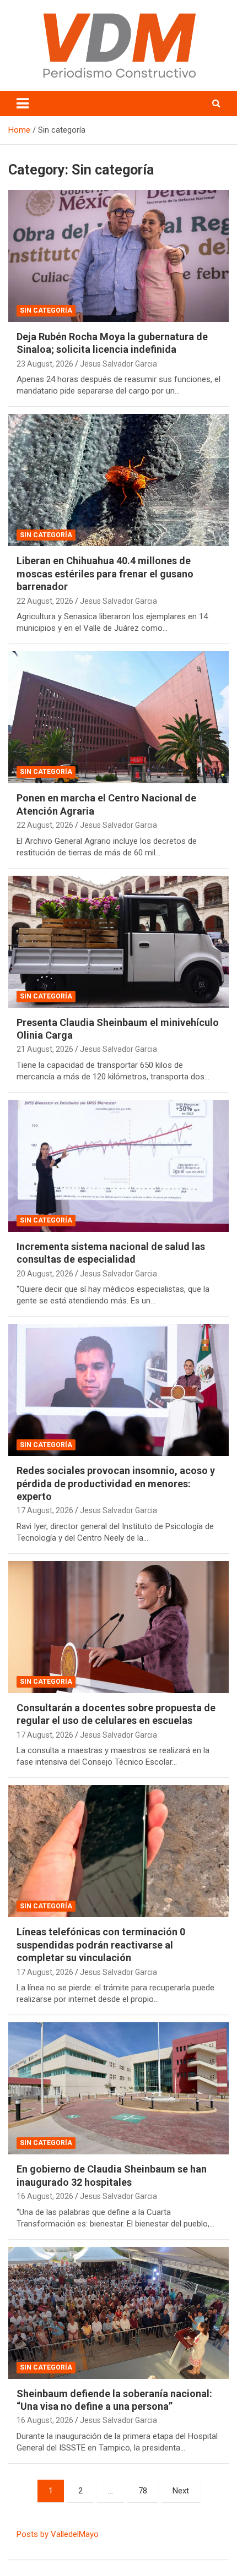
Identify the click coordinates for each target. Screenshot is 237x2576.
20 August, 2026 (45, 1274)
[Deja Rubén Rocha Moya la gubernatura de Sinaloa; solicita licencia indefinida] (118, 256)
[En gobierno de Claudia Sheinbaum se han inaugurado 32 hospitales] (118, 2088)
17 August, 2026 (45, 1510)
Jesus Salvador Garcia (118, 364)
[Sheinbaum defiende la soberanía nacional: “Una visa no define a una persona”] (118, 2313)
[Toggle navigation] (23, 103)
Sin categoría (46, 310)
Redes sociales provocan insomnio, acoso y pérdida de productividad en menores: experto (116, 1483)
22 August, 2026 (45, 601)
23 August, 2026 (45, 364)
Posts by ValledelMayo (58, 2534)
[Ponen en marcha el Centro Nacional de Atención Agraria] (118, 717)
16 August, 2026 (45, 2196)
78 (143, 2491)
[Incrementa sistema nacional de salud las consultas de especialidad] (118, 1166)
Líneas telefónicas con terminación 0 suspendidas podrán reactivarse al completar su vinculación (101, 1945)
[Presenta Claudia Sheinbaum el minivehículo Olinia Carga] (118, 942)
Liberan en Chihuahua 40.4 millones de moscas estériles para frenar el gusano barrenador (105, 574)
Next (181, 2491)
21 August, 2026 (45, 1049)
